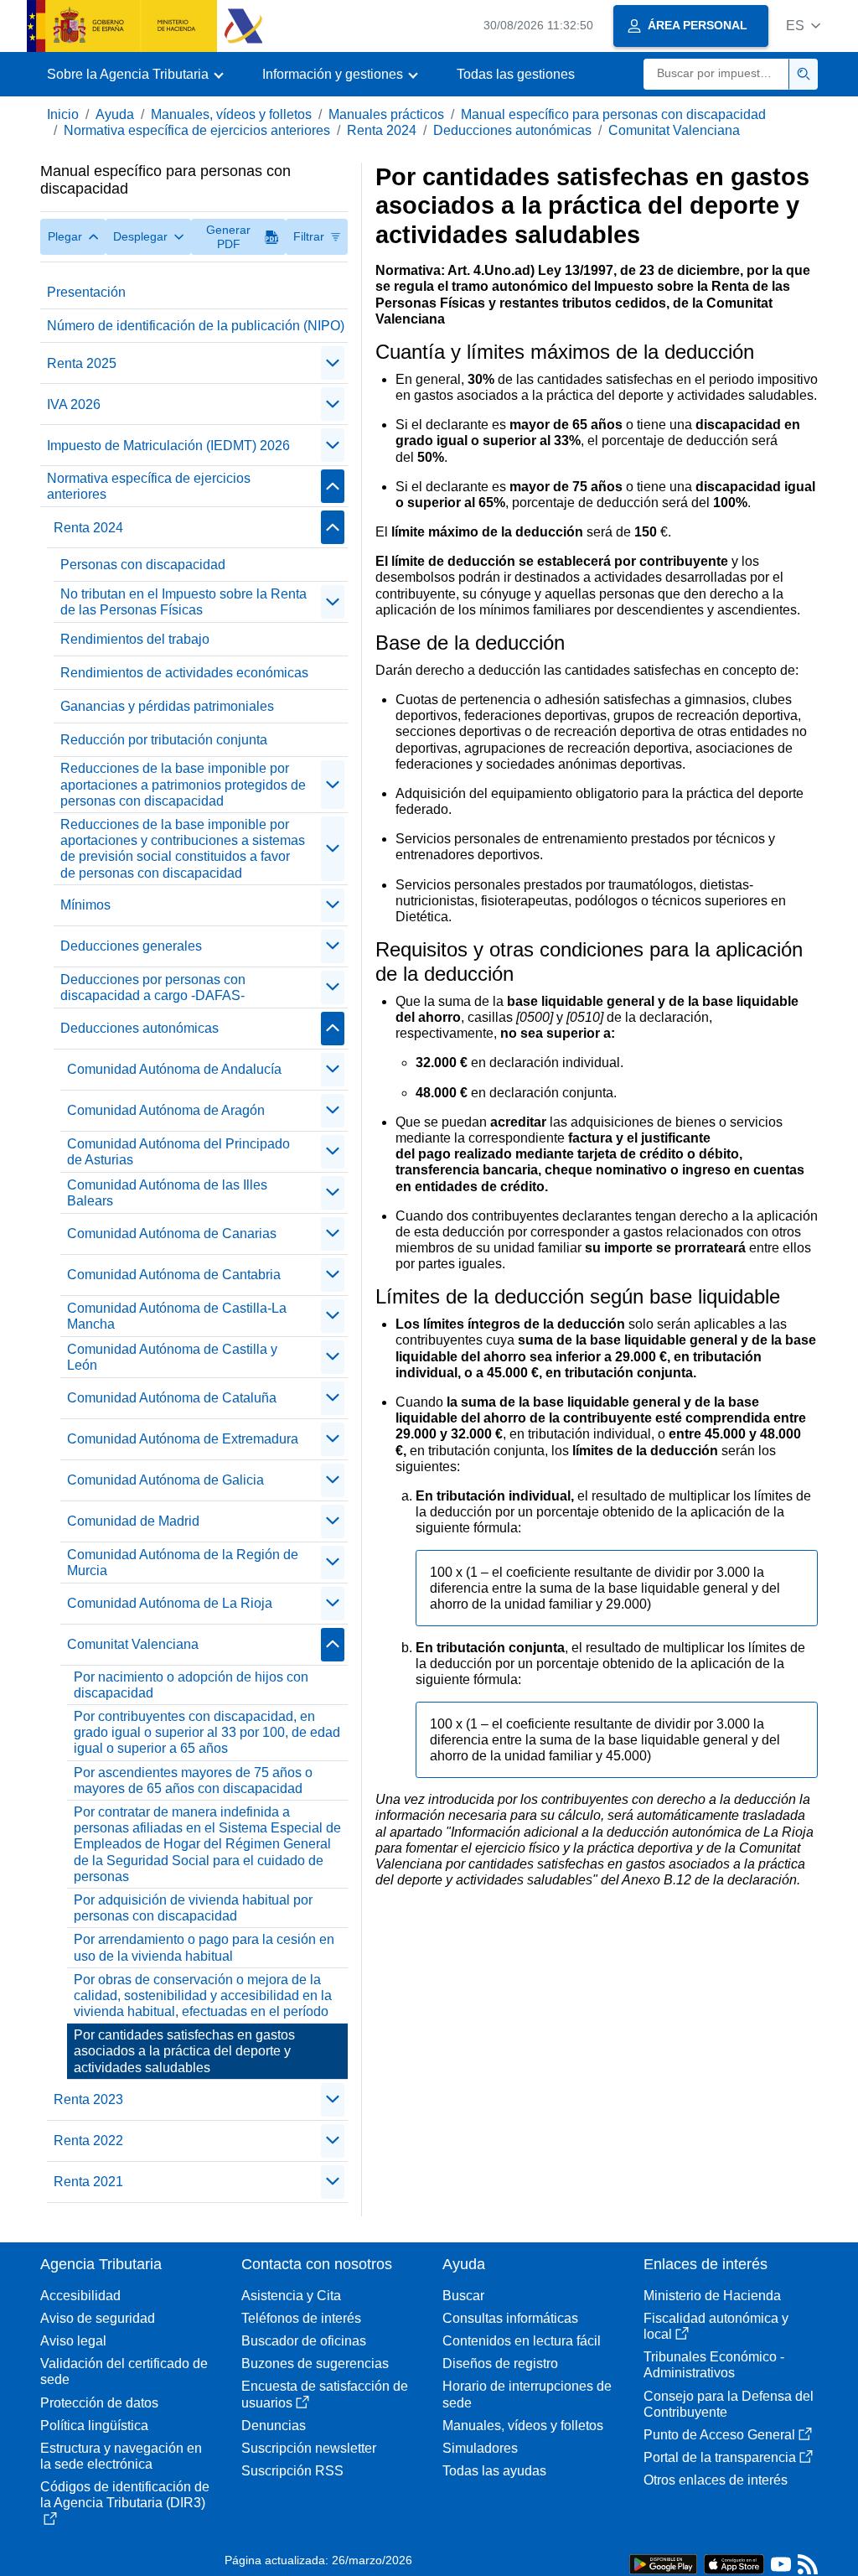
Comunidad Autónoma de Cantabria (174, 1275)
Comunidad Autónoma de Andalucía (174, 1069)
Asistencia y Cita (291, 2296)
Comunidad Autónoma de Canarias (172, 1234)
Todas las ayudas (494, 2471)
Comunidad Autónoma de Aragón (166, 1110)
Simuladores (480, 2448)
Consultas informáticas (510, 2318)
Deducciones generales (131, 946)
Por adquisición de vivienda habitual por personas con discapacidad (193, 1908)
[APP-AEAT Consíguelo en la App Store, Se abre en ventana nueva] (734, 2563)
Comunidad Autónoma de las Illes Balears (167, 1193)
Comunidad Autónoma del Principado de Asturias (178, 1152)
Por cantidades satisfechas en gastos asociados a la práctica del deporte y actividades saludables (184, 2051)
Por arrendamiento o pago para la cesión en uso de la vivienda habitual (204, 1947)
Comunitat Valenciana (674, 130)
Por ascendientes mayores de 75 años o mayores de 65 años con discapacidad (193, 1780)
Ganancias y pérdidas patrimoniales (167, 706)
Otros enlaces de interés (716, 2480)
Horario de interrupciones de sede (527, 2394)
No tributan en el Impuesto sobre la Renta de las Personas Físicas (183, 602)
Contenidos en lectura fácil (522, 2341)
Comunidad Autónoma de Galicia (165, 1480)
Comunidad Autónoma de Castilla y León (172, 1357)
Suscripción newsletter (309, 2448)
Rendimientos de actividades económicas (184, 673)
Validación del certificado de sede (124, 2371)
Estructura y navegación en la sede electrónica (121, 2456)
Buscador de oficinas (304, 2341)
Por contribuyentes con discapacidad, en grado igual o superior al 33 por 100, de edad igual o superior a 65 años (207, 1732)
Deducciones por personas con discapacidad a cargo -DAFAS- (153, 987)
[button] (803, 26)
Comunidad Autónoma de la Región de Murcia (183, 1563)
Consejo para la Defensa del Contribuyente (729, 2404)
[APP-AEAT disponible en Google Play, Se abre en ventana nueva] (663, 2563)
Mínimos (85, 905)
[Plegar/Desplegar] (333, 363)
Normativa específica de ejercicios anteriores (197, 130)
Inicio (63, 114)
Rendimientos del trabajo (135, 639)
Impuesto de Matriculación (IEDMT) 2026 (168, 446)
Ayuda (115, 114)
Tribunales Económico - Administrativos (714, 2365)
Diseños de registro (500, 2363)
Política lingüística (94, 2426)
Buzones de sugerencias (315, 2363)
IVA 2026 (74, 404)
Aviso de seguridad (98, 2318)
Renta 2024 (382, 130)
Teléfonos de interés (301, 2318)
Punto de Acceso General (719, 2435)
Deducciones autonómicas (512, 130)
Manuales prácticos (386, 114)
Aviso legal (73, 2341)
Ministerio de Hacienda (712, 2296)
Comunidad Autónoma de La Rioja (170, 1603)
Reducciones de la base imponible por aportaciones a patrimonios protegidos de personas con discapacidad (183, 784)
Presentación (86, 292)
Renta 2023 (88, 2099)
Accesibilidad (80, 2296)
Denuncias (274, 2426)
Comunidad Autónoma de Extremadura (183, 1439)
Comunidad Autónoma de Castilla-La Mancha (177, 1316)
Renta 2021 (88, 2182)
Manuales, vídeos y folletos (231, 114)
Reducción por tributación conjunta (164, 740)
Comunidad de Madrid (133, 1521)
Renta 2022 (88, 2141)
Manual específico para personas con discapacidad (613, 114)
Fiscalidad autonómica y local (716, 2326)
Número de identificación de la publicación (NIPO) (196, 326)
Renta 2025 (82, 363)
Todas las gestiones (516, 74)
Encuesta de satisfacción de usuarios (325, 2394)
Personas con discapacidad (143, 565)
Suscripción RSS (292, 2471)
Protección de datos (99, 2403)
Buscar (463, 2296)
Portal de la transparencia (720, 2457)
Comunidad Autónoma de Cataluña (172, 1398)
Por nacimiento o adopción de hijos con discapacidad (191, 1685)
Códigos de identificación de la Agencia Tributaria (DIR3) (125, 2495)
